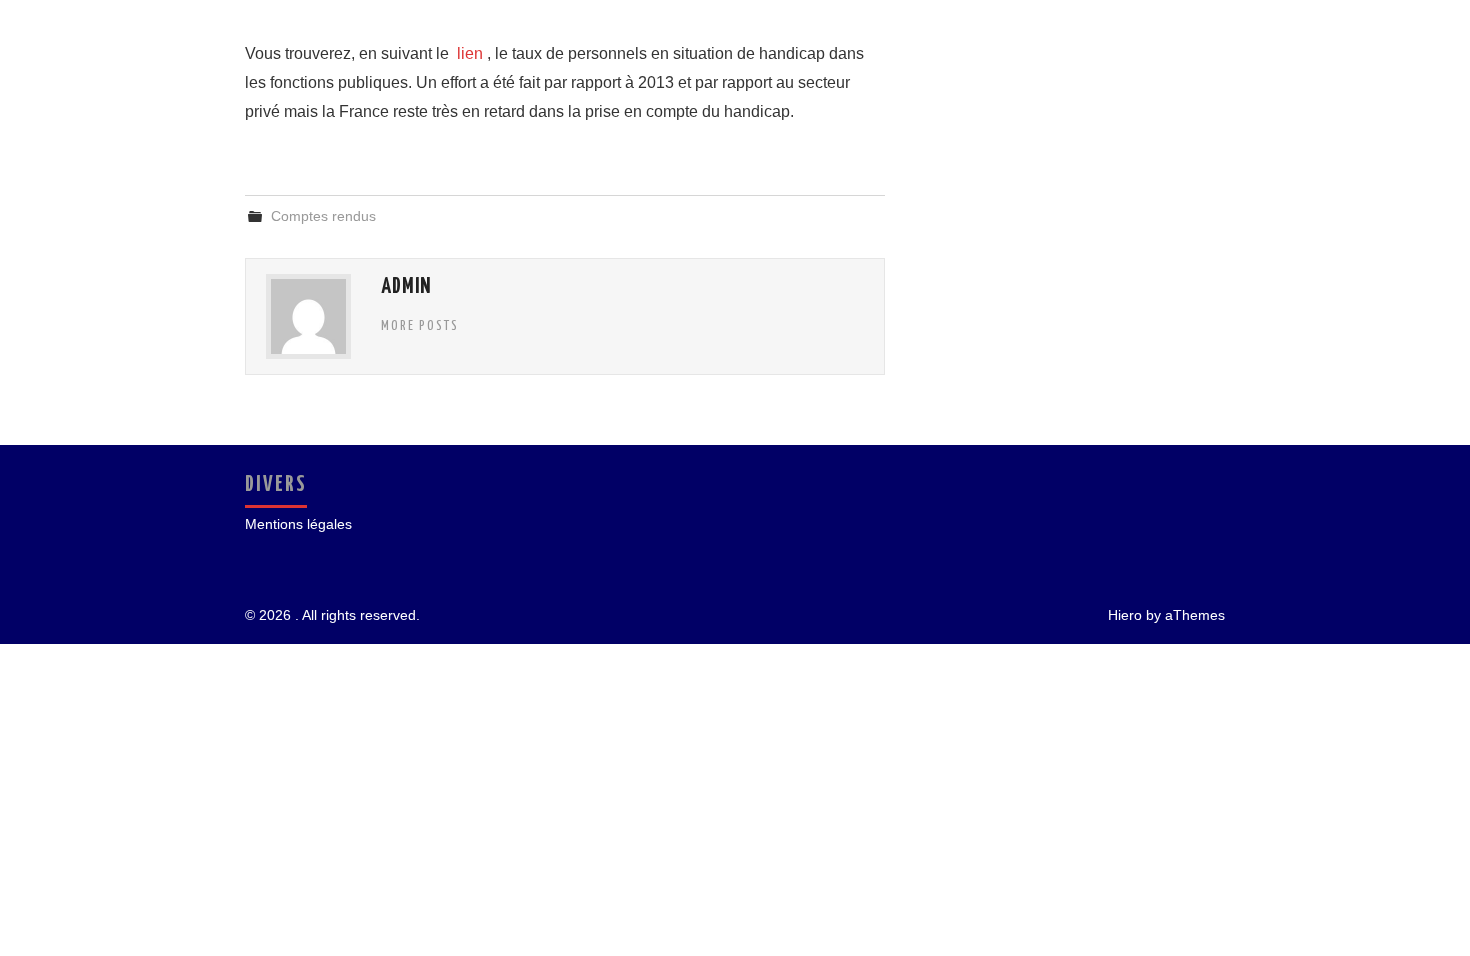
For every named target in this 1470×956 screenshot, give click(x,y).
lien (470, 53)
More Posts (420, 326)
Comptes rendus (323, 216)
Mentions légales (298, 524)
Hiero (1125, 615)
